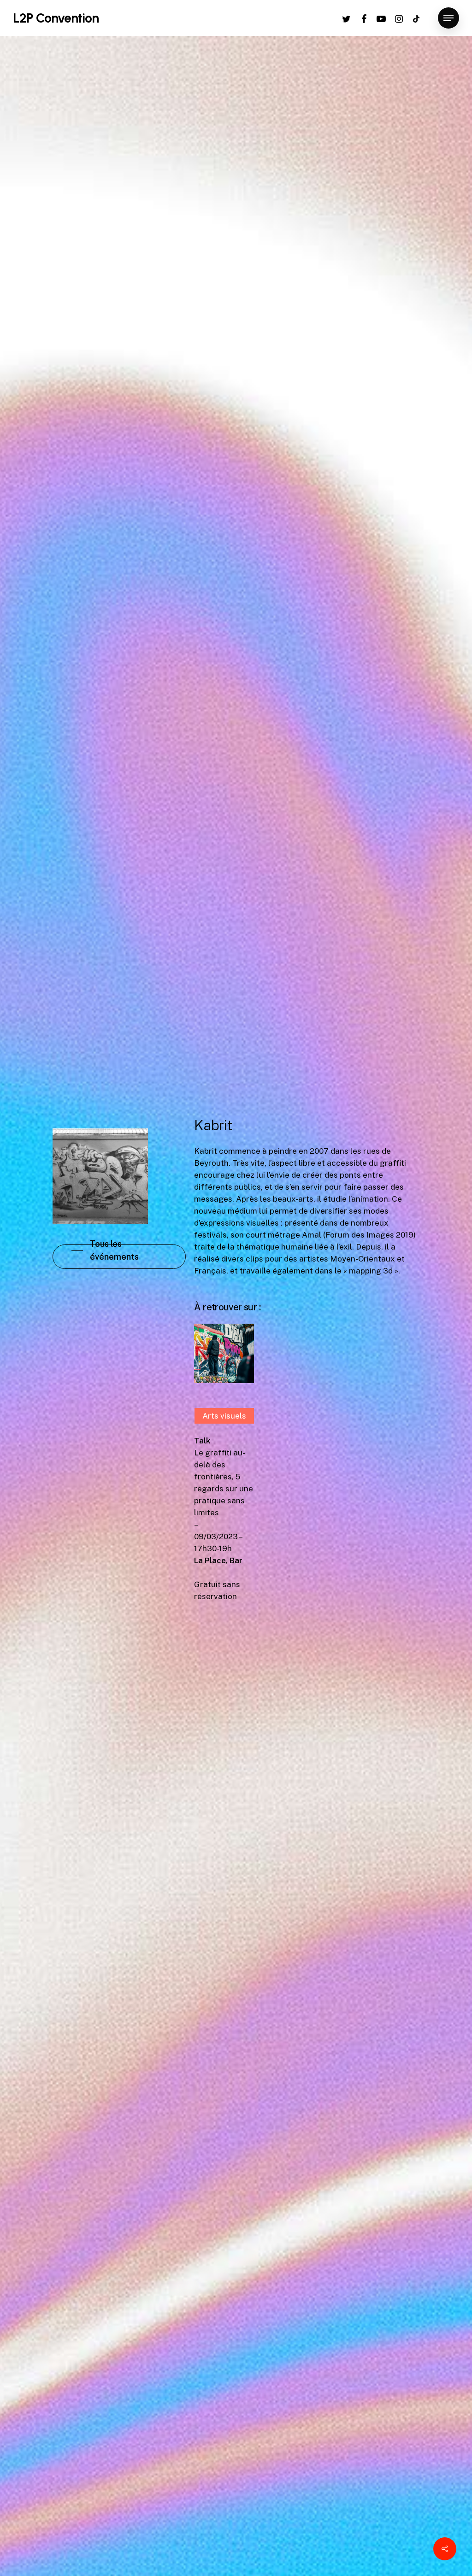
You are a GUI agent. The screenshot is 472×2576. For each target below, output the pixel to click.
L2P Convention (56, 18)
